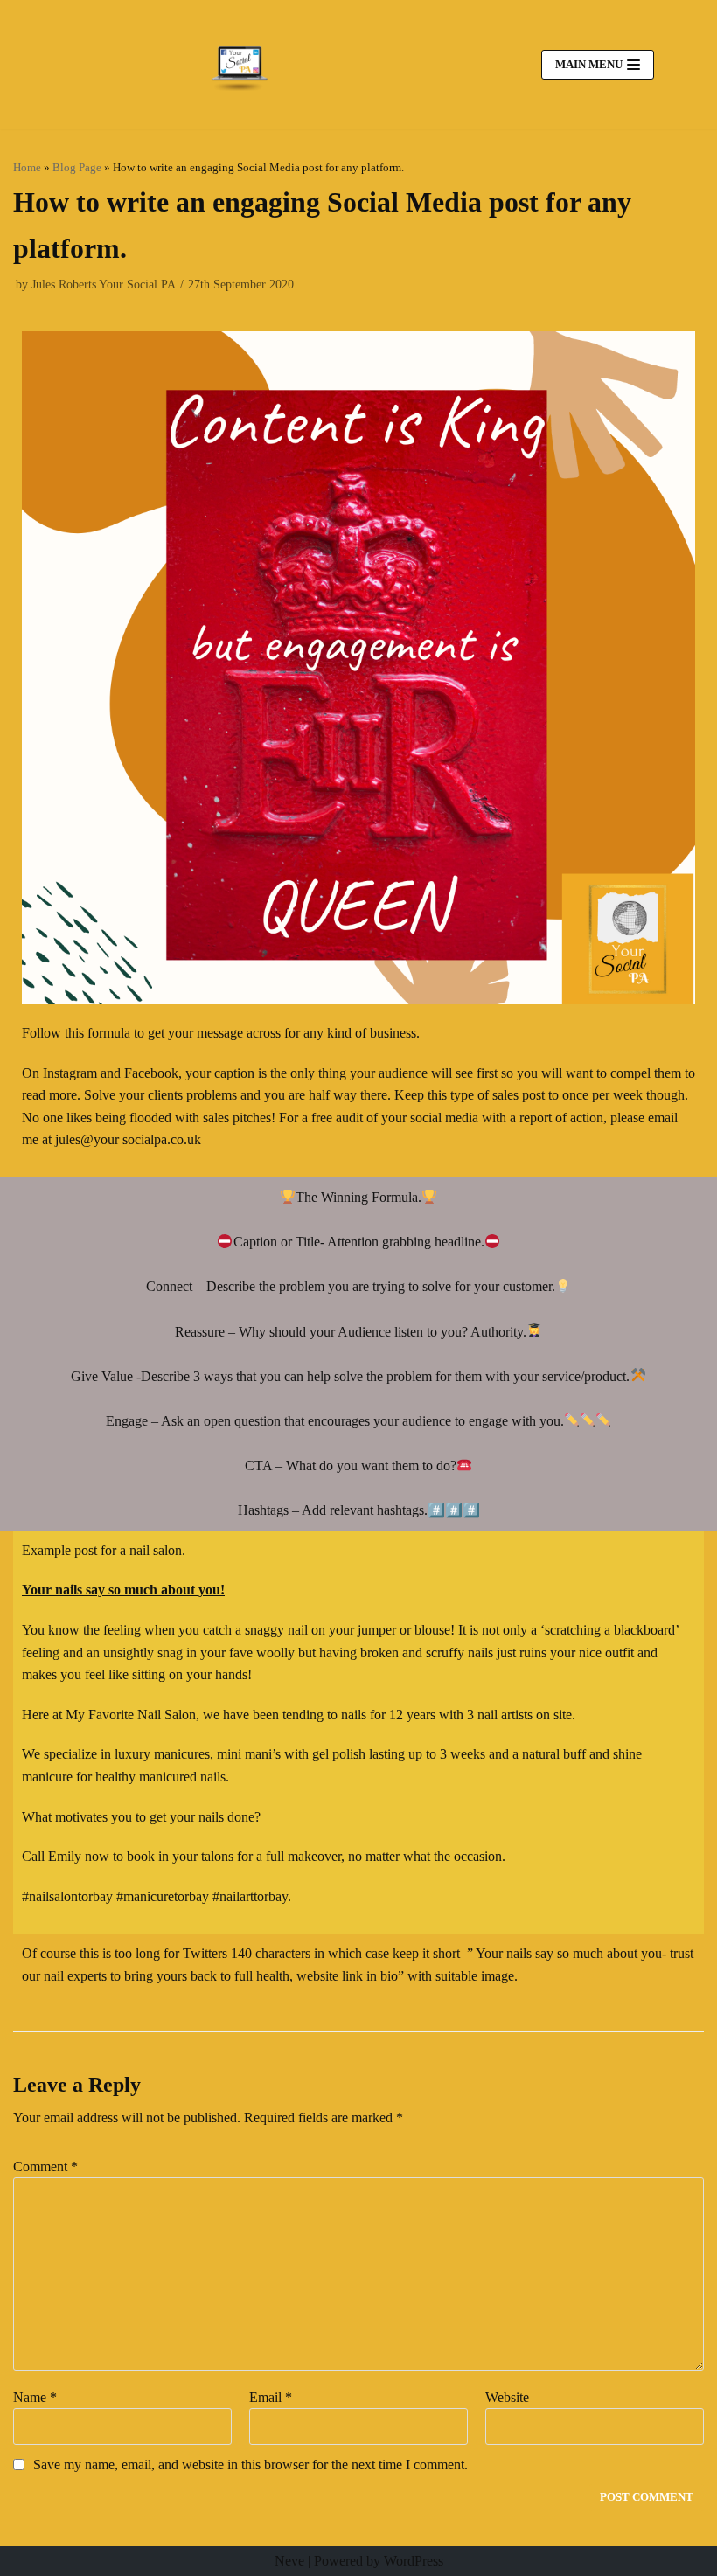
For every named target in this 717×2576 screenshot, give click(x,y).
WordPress (414, 2561)
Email (271, 2397)
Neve (289, 2561)
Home (27, 167)
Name (35, 2397)
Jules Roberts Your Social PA (104, 285)
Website (507, 2397)
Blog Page (77, 167)
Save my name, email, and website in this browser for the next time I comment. (251, 2465)
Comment (45, 2166)
